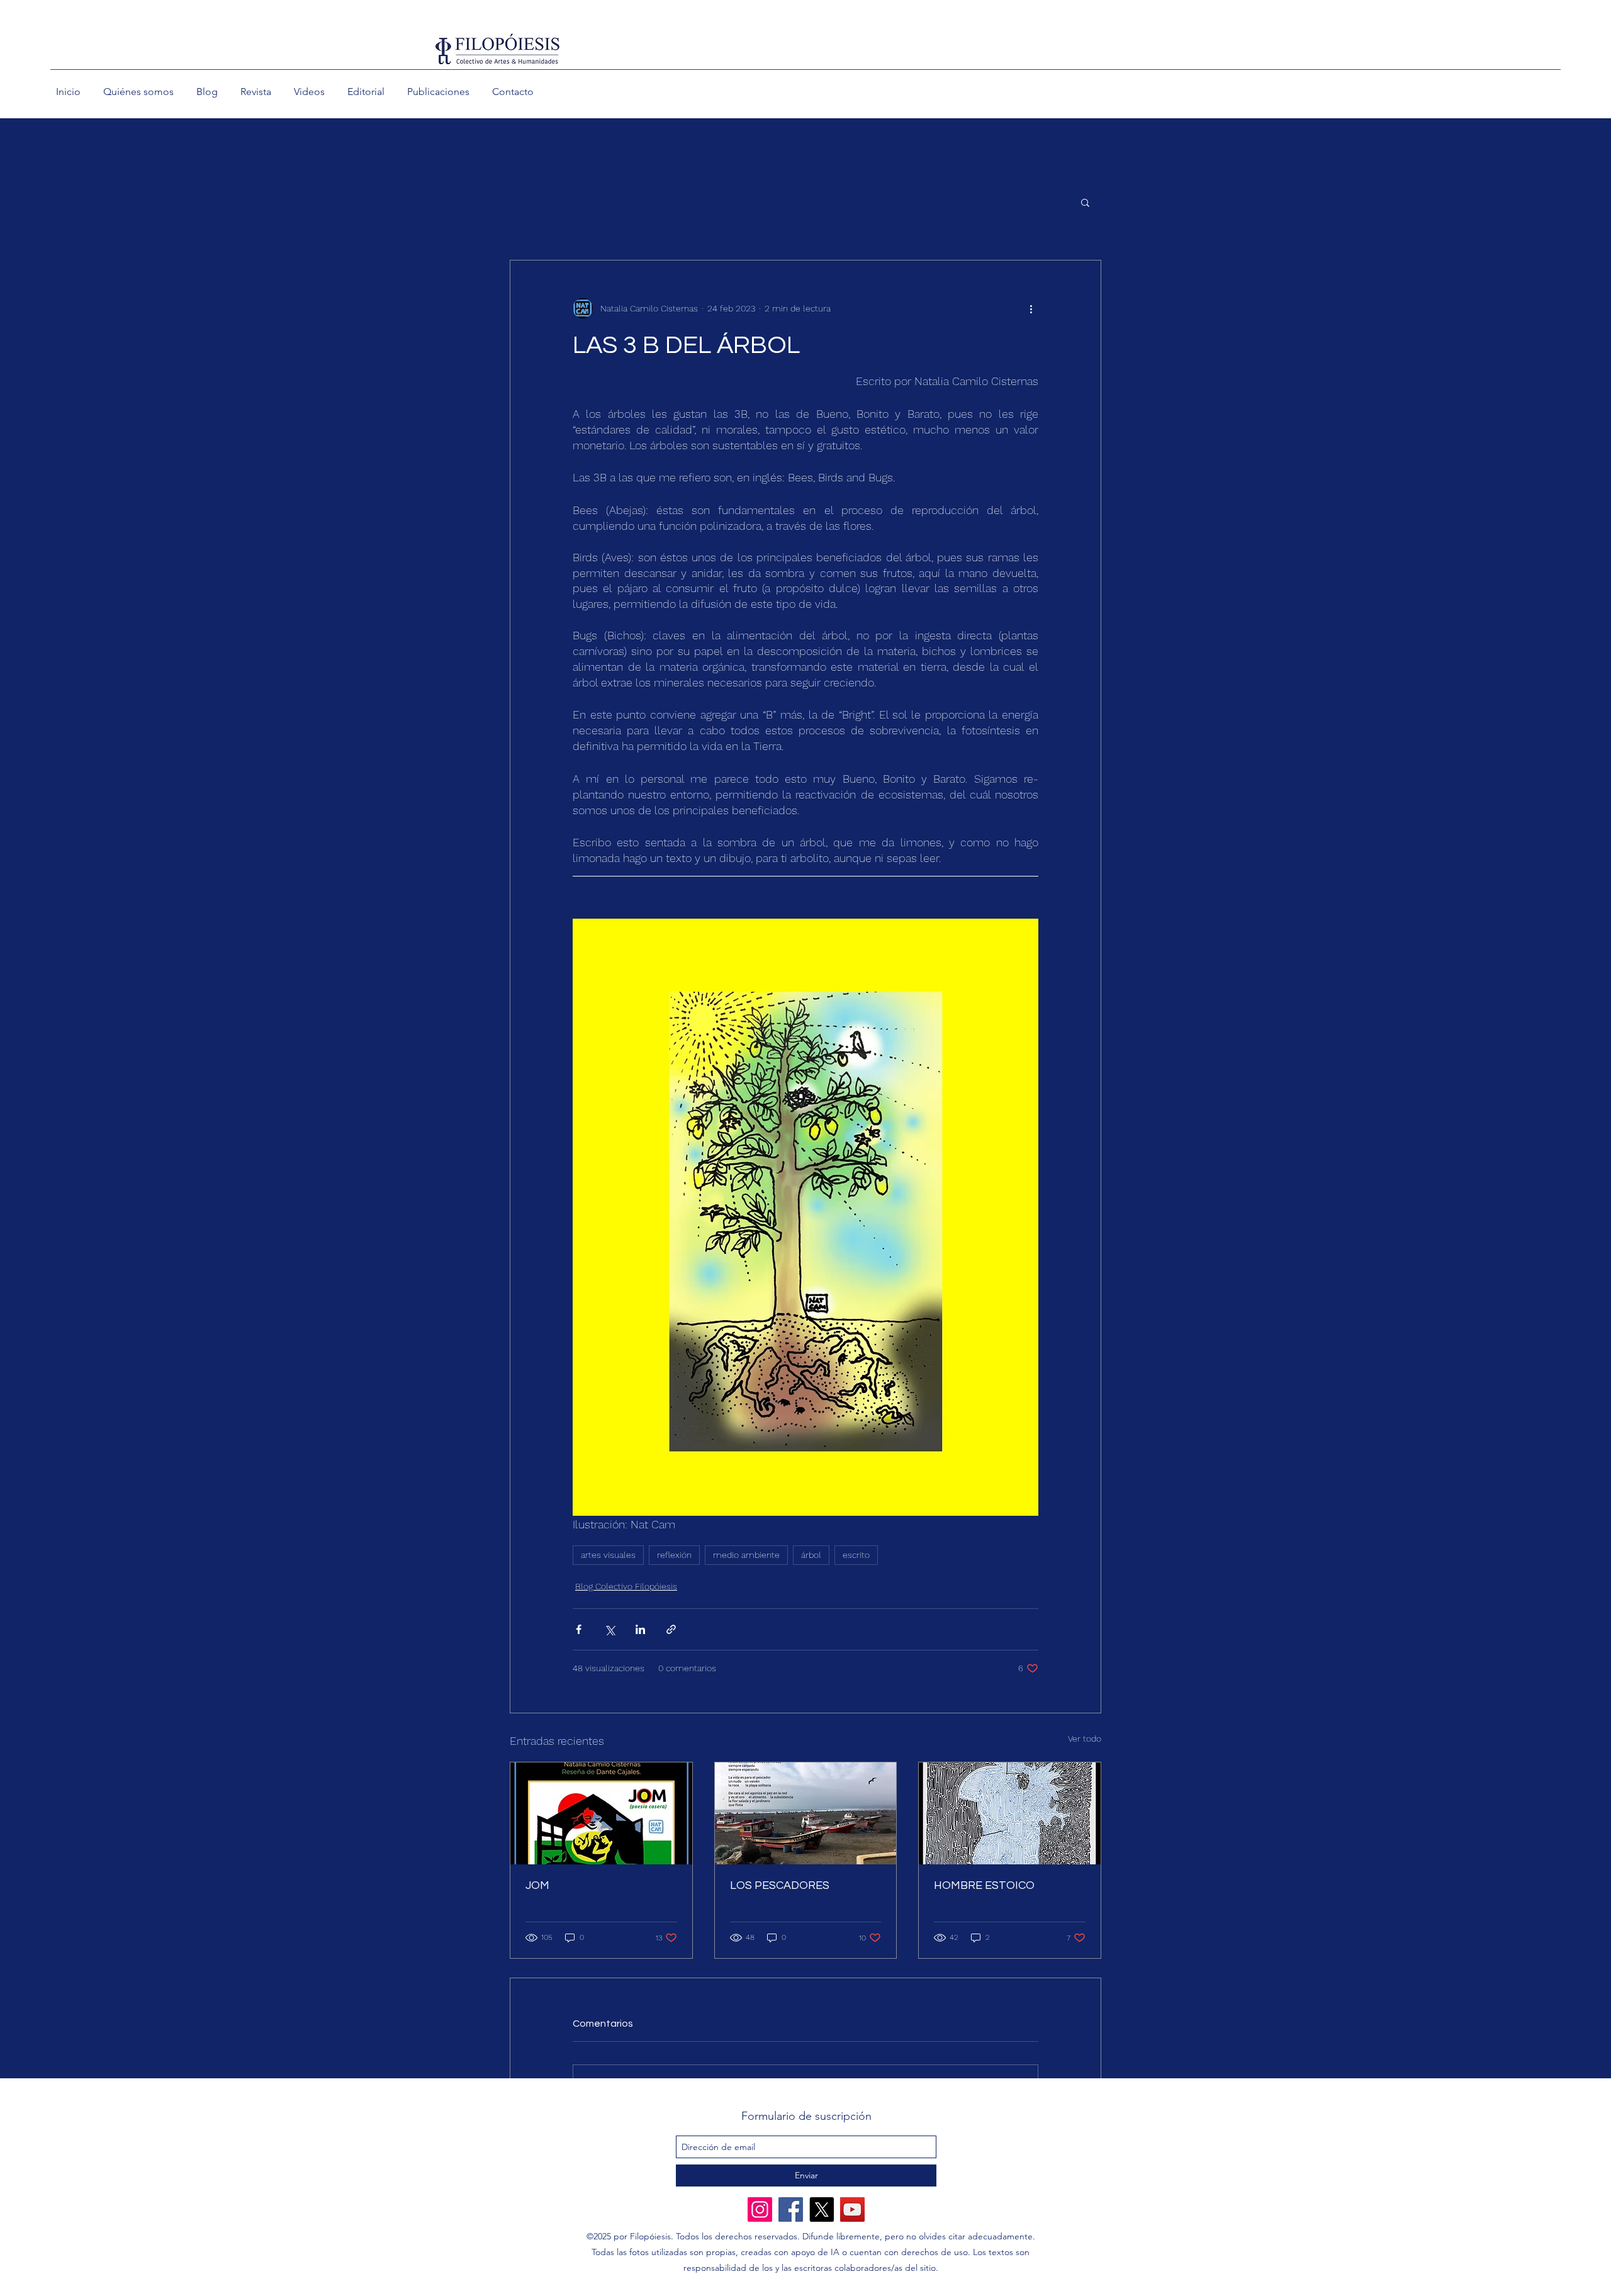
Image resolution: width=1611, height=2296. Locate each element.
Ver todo (1085, 1739)
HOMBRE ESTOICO (984, 1885)
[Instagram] (760, 2209)
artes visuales (608, 1555)
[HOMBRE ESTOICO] (1010, 1813)
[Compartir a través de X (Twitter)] (609, 1629)
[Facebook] (791, 2209)
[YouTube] (852, 2209)
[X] (822, 2209)
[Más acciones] (1031, 308)
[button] (1085, 202)
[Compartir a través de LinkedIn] (640, 1629)
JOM (537, 1885)
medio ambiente (746, 1555)
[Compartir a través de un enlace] (671, 1629)
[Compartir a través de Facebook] (579, 1629)
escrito (856, 1555)
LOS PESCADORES (780, 1885)
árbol (811, 1555)
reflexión (674, 1555)
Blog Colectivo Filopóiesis (626, 1586)
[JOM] (601, 1813)
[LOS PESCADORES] (806, 1813)
